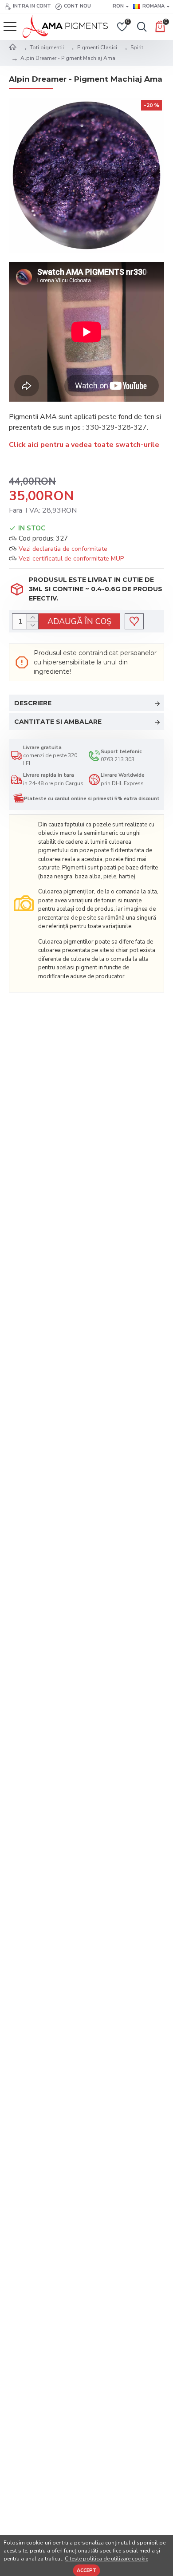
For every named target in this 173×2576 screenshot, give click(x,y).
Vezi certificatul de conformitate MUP (71, 559)
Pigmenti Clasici (97, 47)
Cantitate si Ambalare (58, 722)
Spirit (137, 47)
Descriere (33, 703)
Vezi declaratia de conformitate (63, 549)
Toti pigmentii (47, 47)
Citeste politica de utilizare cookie (106, 2559)
